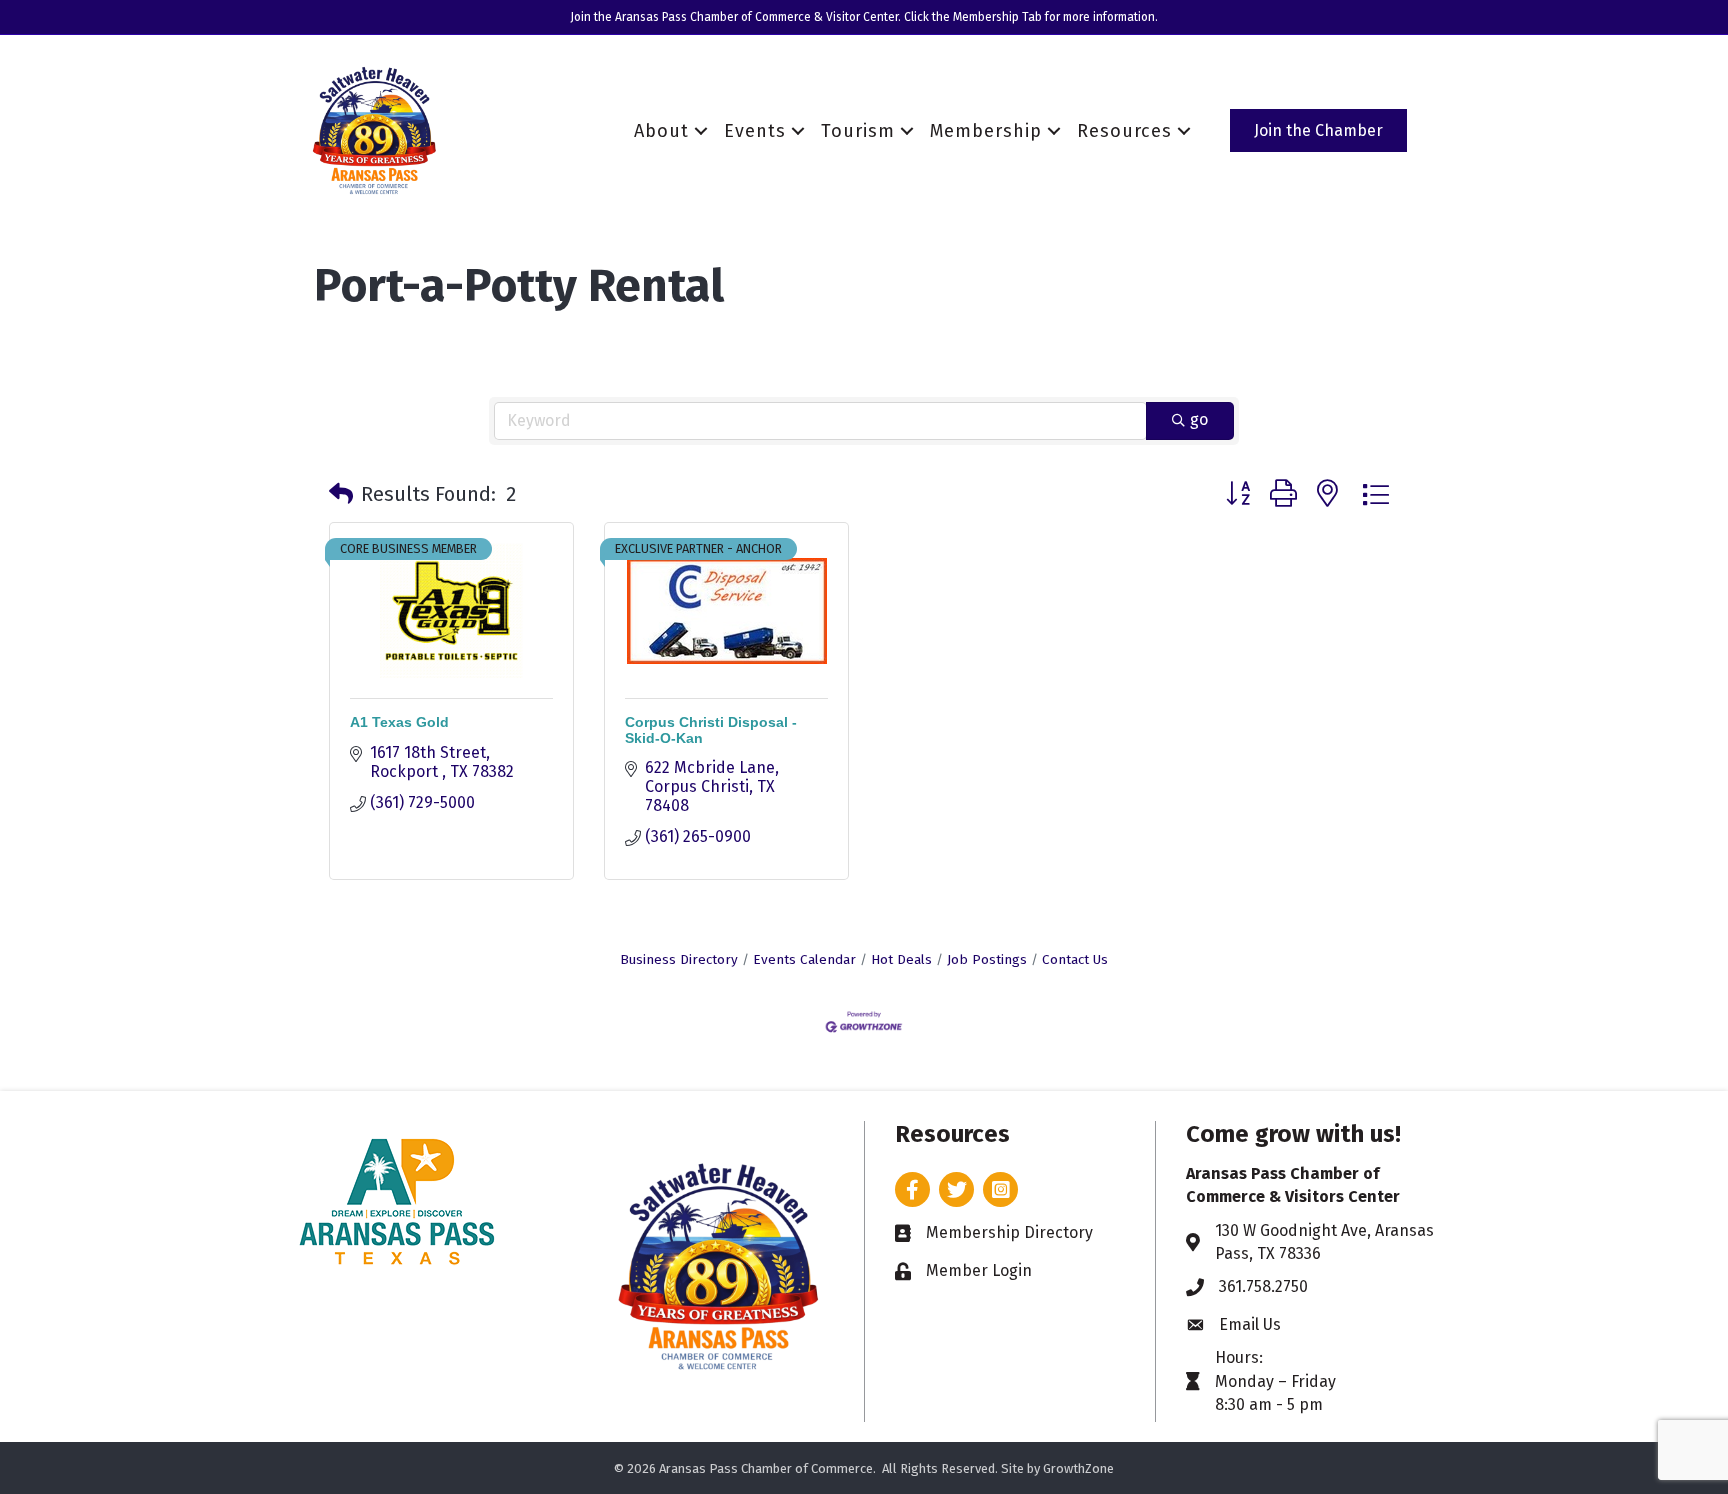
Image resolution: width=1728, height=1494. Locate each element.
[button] (341, 494)
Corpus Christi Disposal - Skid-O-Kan (711, 729)
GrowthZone (1078, 1468)
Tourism (858, 131)
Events (755, 131)
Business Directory (679, 959)
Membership (986, 131)
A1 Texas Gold (399, 722)
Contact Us (1075, 959)
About (661, 131)
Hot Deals (901, 959)
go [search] (1199, 419)
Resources (1124, 131)
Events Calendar (804, 959)
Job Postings (987, 959)
